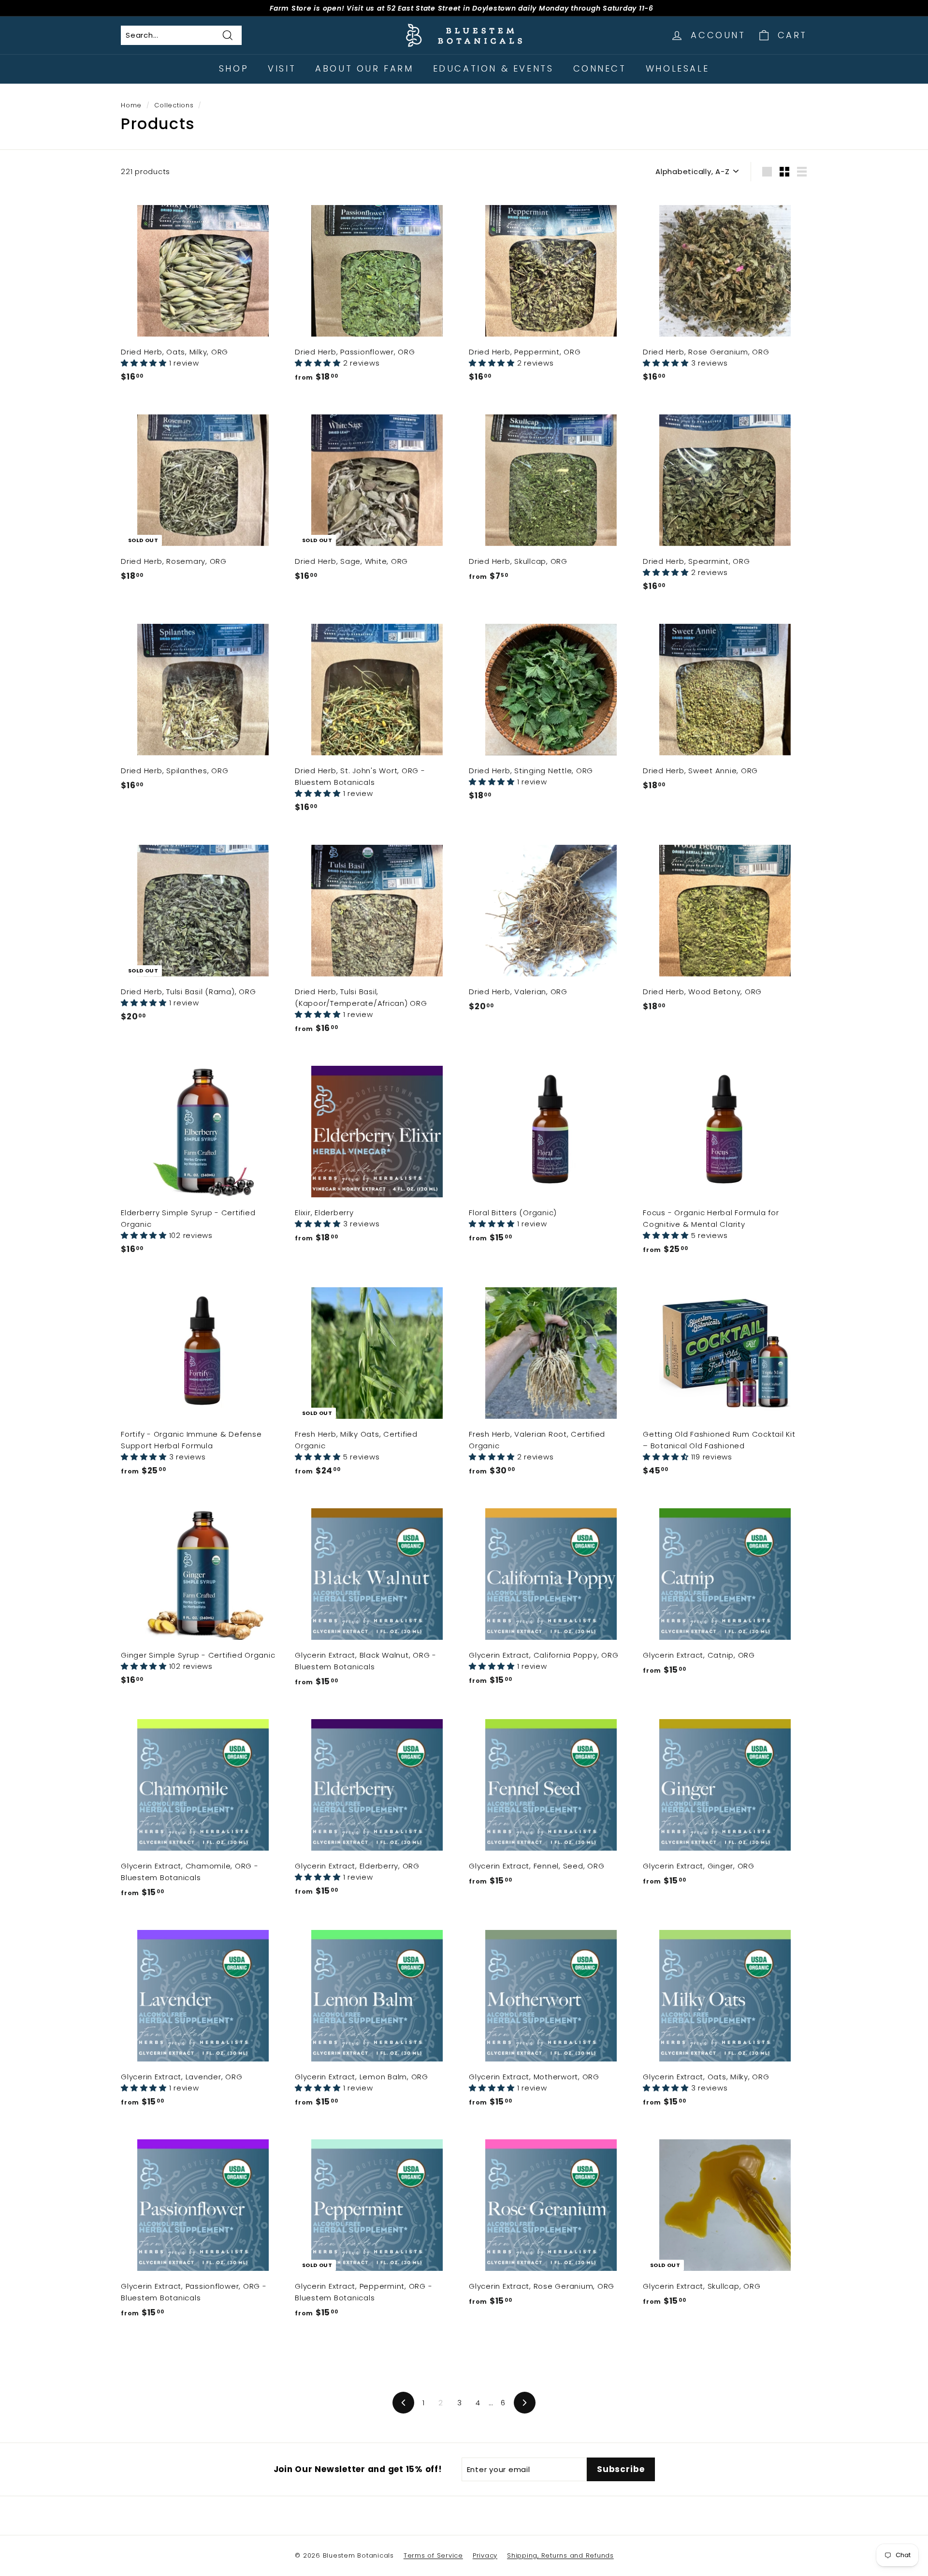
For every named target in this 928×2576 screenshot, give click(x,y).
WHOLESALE (677, 68)
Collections (174, 105)
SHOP (234, 68)
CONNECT (600, 68)
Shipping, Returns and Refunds (560, 2555)
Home (131, 105)
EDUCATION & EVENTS (493, 68)
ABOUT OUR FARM (364, 68)
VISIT (282, 68)
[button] (145, 363)
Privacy (485, 2555)
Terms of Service (433, 2555)
